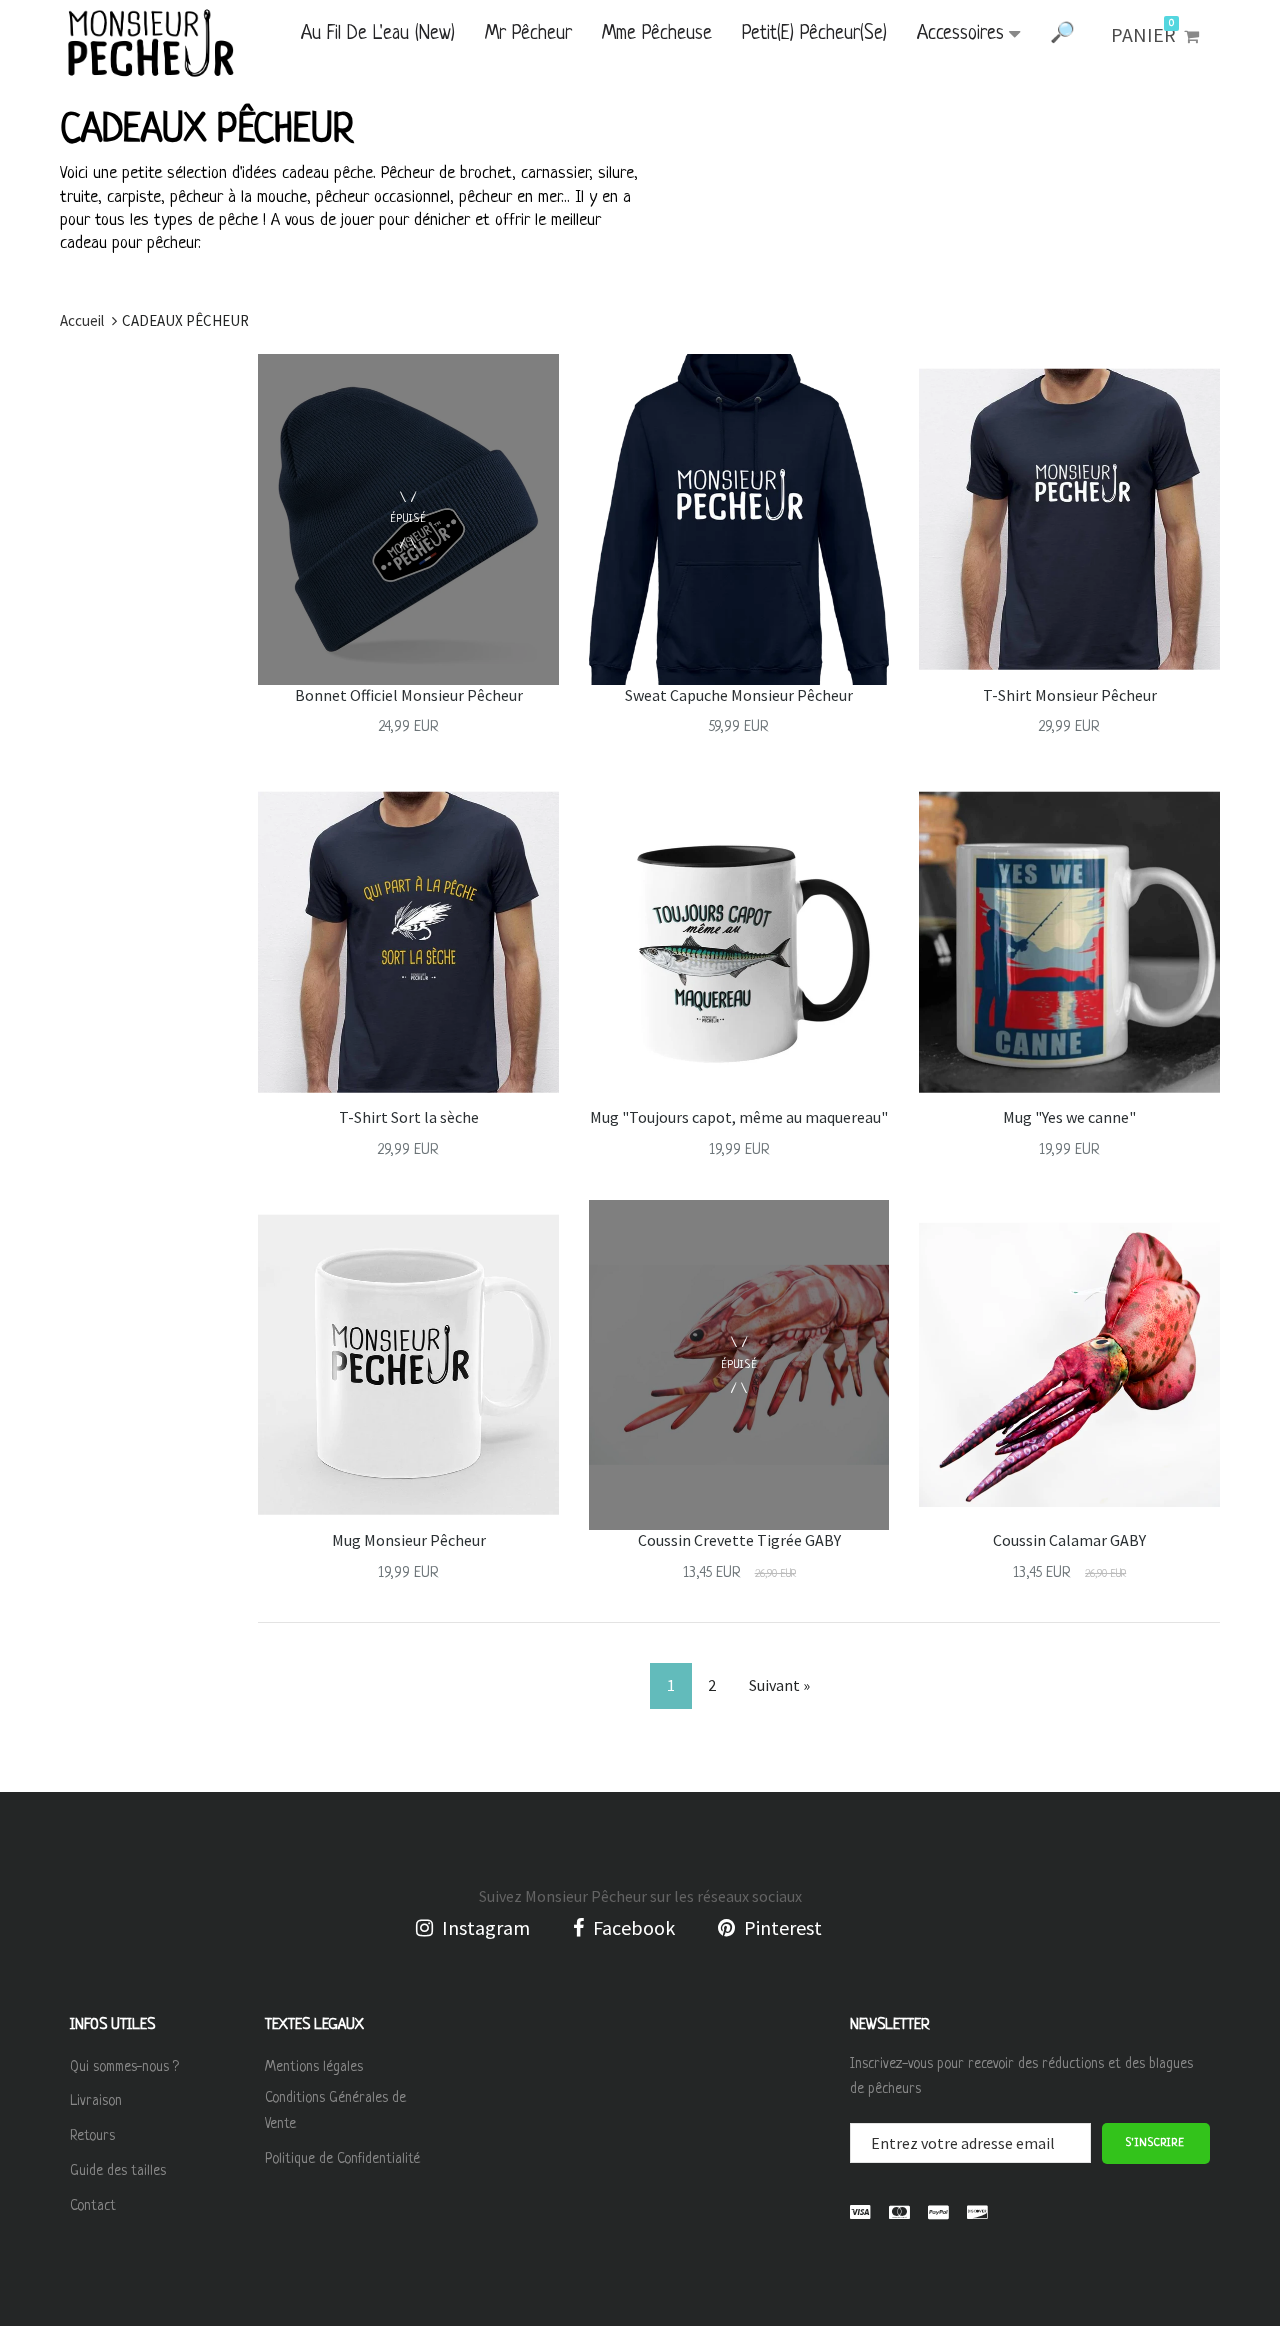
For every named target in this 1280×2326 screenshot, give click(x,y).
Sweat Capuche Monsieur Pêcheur (739, 695)
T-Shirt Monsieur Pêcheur (1070, 695)
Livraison (96, 2101)
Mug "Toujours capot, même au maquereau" (739, 1117)
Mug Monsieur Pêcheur (409, 1540)
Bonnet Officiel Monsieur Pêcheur (409, 695)
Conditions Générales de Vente (335, 2111)
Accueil (82, 320)
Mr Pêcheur (528, 34)
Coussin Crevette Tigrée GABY (739, 1540)
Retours (92, 2136)
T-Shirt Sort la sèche (409, 1117)
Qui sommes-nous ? (124, 2067)
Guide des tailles (118, 2171)
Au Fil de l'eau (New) (378, 34)
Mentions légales (314, 2067)
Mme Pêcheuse (657, 34)
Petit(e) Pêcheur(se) (814, 34)
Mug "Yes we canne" (1069, 1117)
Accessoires (960, 34)
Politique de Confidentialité (342, 2159)
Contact (93, 2206)
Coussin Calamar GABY (1069, 1540)
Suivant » (779, 1685)
